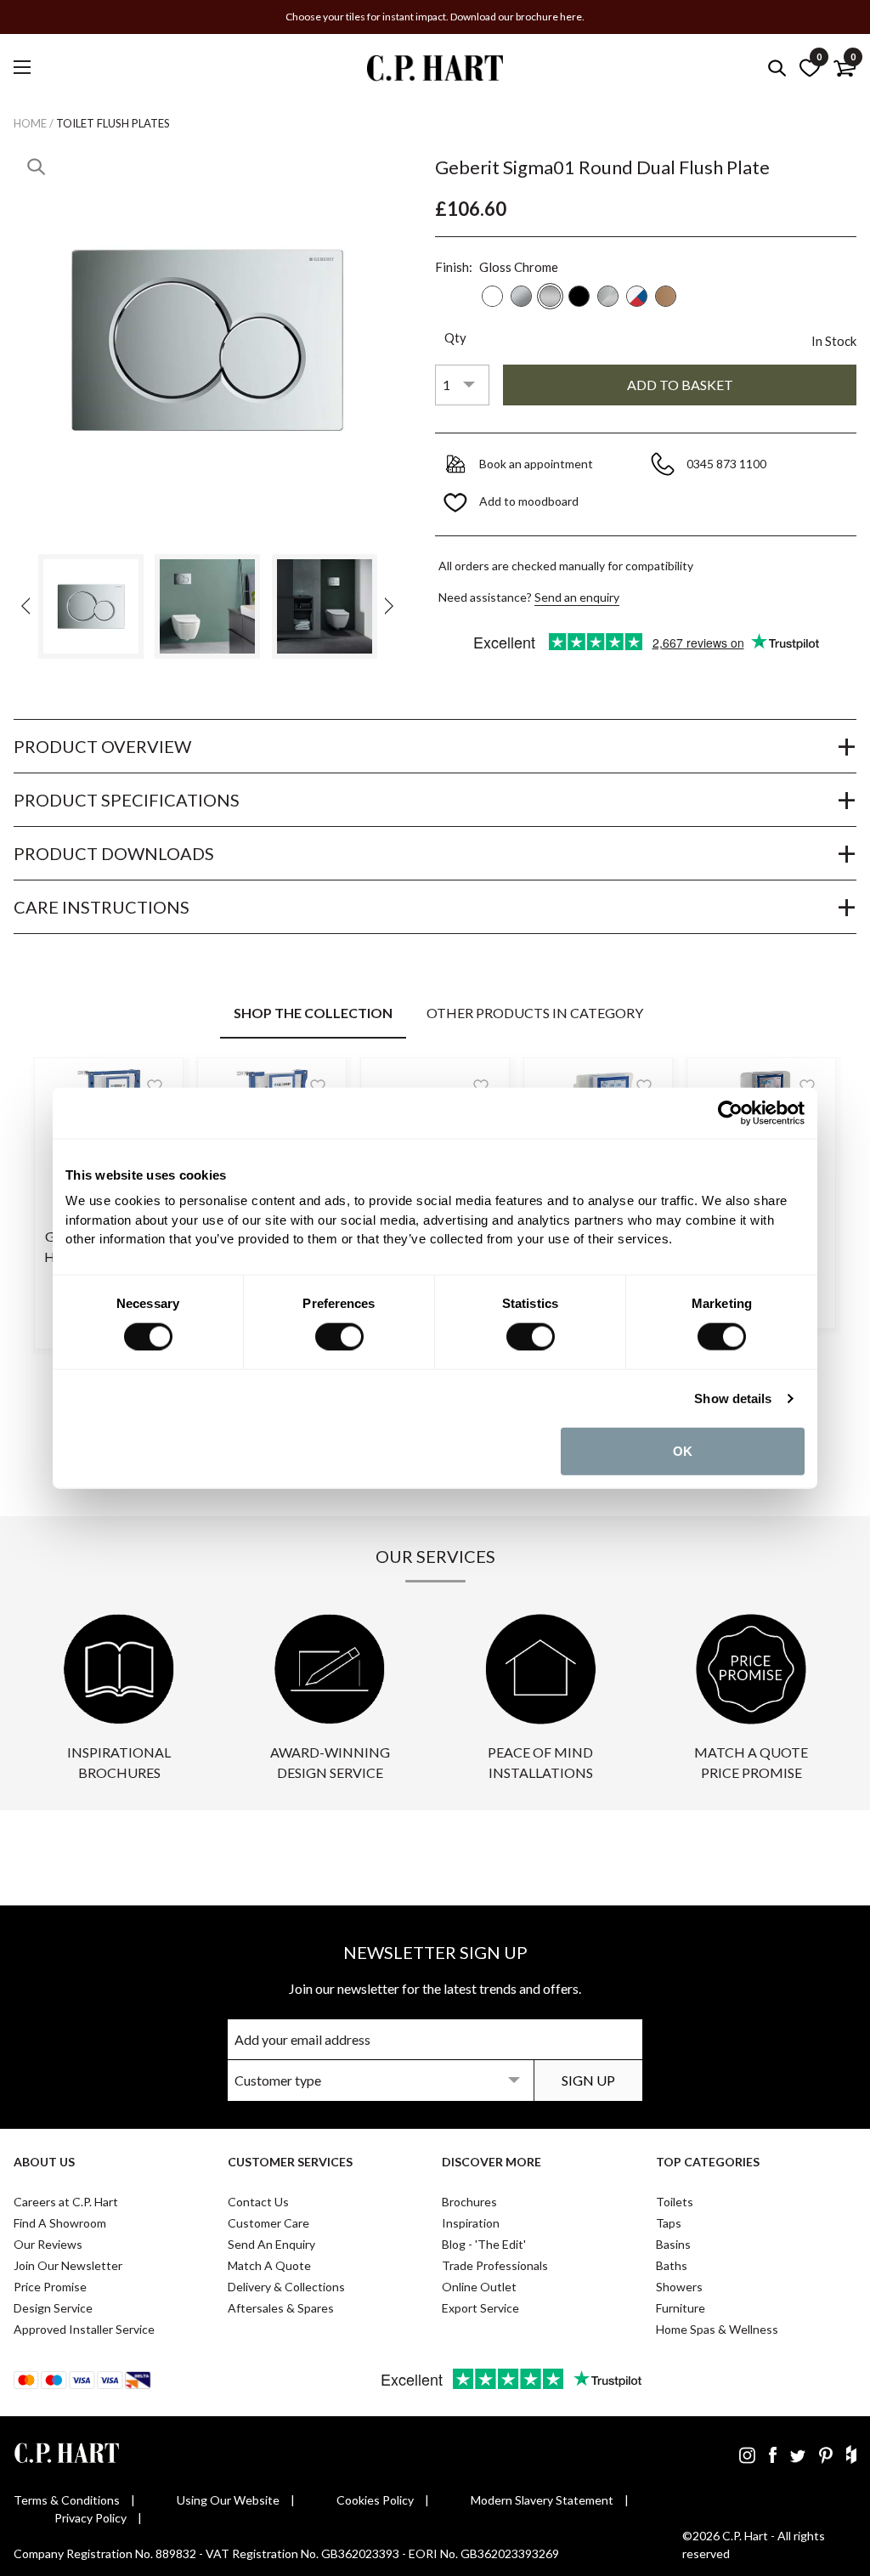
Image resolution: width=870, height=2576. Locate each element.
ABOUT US (44, 2162)
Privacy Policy (90, 2518)
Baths (672, 2265)
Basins (673, 2244)
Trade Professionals (495, 2265)
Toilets (675, 2202)
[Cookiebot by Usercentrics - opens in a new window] (730, 1112)
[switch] (339, 1336)
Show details (733, 1398)
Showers (679, 2287)
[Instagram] (747, 2454)
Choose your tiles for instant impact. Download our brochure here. (435, 17)
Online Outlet (479, 2287)
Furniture (681, 2308)
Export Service (480, 2308)
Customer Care (268, 2223)
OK (683, 1450)
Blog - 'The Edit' (484, 2244)
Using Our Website (228, 2500)
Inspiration (471, 2223)
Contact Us (258, 2202)
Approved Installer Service (84, 2329)
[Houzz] (851, 2454)
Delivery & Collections (286, 2287)
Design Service (53, 2308)
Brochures (469, 2202)
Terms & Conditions (67, 2500)
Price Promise (50, 2287)
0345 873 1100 (728, 464)
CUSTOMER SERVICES (290, 2162)
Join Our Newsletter (68, 2265)
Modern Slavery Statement (542, 2500)
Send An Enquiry (271, 2244)
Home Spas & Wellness (717, 2329)
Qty (455, 337)
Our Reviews (48, 2244)
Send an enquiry (577, 597)
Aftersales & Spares (281, 2308)
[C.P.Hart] (435, 71)
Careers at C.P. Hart (66, 2202)
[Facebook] (773, 2454)
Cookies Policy (375, 2500)
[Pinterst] (826, 2454)
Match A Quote (269, 2265)
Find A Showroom (60, 2223)
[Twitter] (798, 2454)
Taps (669, 2223)
